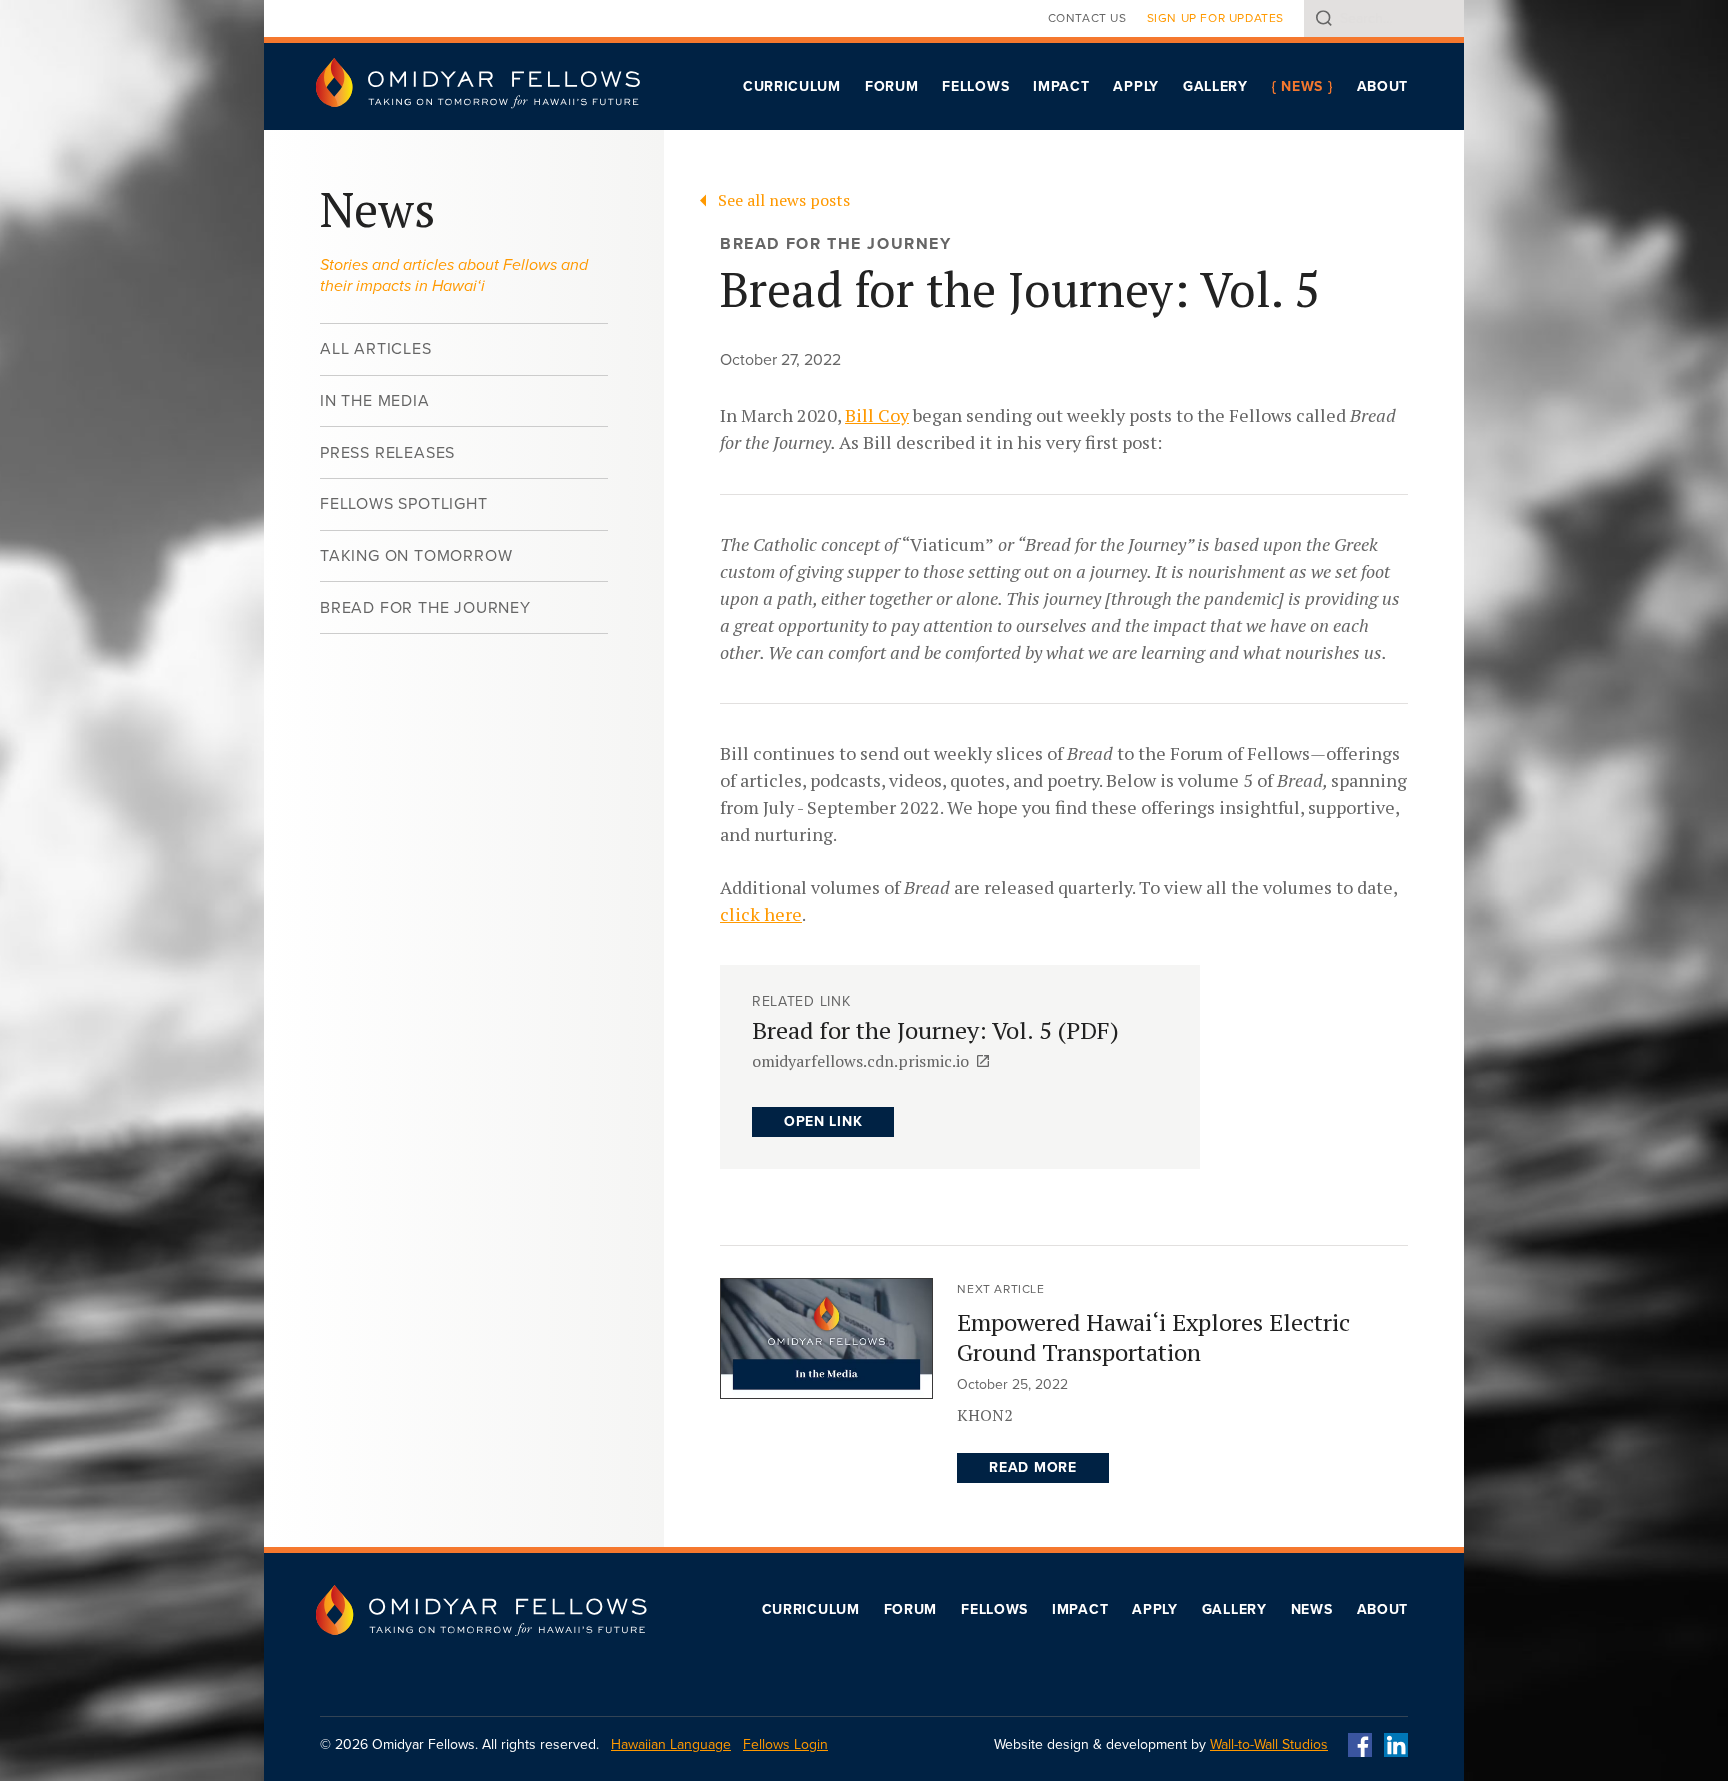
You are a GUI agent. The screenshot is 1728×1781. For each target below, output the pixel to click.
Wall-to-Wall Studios (1269, 1744)
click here (761, 914)
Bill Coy (877, 415)
